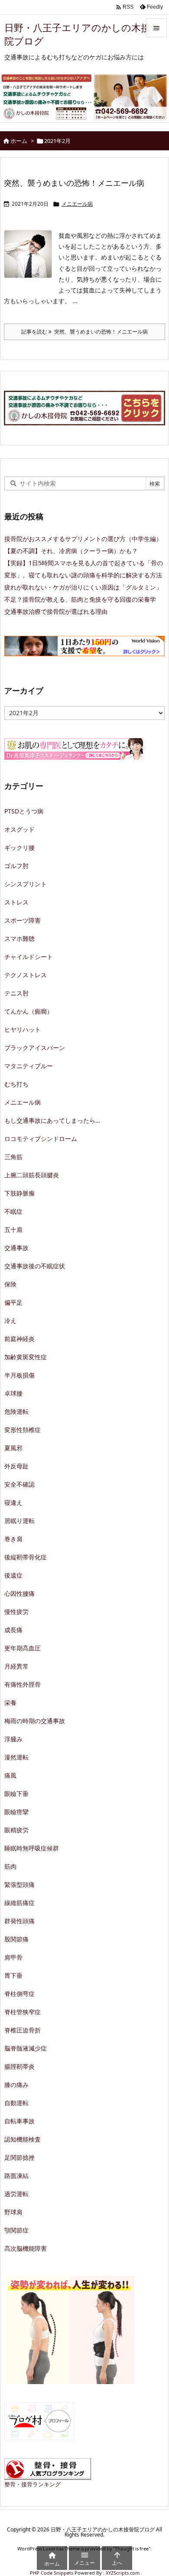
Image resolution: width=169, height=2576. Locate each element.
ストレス (16, 902)
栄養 (10, 1703)
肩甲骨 (13, 1957)
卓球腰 (13, 1393)
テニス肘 (16, 993)
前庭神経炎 (19, 1339)
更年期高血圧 (23, 1648)
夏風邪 (13, 1448)
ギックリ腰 (19, 847)
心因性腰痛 (19, 1593)
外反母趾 (16, 1466)
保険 (10, 1284)
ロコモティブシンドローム (41, 1139)
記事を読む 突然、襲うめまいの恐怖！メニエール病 (84, 332)
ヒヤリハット (23, 1029)
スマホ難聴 (19, 938)
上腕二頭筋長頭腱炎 (32, 1175)
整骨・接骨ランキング (32, 2484)
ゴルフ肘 (16, 866)
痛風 (10, 1775)
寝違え (13, 1502)
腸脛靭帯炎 (19, 2066)
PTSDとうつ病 (24, 811)
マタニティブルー (29, 1066)
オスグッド (19, 829)
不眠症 (13, 1211)
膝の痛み (16, 2085)
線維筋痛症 (19, 1903)
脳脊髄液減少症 (26, 2048)
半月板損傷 (19, 1375)
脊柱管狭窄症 (23, 2012)
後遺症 (13, 1575)
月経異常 (16, 1666)
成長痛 (13, 1630)
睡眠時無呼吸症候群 (32, 1848)
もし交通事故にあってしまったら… (52, 1120)
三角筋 (13, 1157)
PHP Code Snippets (52, 2573)
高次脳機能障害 (26, 2248)
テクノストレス (26, 975)
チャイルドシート (29, 957)
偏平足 (13, 1302)
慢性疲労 (16, 1612)
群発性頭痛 (19, 1921)
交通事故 (16, 1248)
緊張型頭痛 (19, 1884)
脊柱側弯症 (19, 1994)
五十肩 (13, 1230)
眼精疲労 (16, 1830)
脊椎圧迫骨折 (23, 2030)
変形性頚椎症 (23, 1430)
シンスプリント (26, 884)
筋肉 (10, 1866)
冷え (10, 1320)
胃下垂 (13, 1975)
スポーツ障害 (23, 920)
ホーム (19, 141)
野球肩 (13, 2212)
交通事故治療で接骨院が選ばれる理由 (56, 611)
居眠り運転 (19, 1521)
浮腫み (13, 1739)
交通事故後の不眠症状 (35, 1266)
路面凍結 (16, 2176)
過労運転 (16, 2194)
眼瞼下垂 (16, 1793)
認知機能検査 (23, 2139)
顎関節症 (16, 2230)
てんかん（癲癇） (29, 1011)
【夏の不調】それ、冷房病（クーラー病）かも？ (71, 551)
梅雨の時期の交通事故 (35, 1721)
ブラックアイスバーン (35, 1048)
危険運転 (16, 1411)
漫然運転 (16, 1757)
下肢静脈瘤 (19, 1193)
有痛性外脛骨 (23, 1684)
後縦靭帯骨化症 (26, 1557)
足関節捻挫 (19, 2157)
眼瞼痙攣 (16, 1812)
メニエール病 (77, 204)
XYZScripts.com (123, 2573)
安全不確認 (19, 1484)
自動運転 (16, 2103)
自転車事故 (19, 2121)
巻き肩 (13, 1539)
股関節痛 (16, 1939)
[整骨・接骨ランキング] (48, 2468)
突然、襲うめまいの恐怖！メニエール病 (74, 183)
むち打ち (16, 1084)
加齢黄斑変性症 (26, 1357)
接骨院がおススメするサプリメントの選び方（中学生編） (83, 539)
